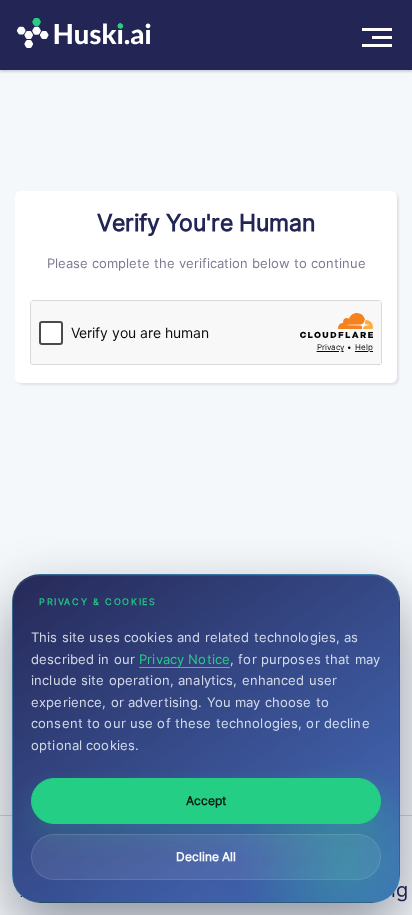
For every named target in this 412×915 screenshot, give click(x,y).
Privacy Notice (184, 659)
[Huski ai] (89, 35)
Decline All (206, 856)
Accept (206, 800)
